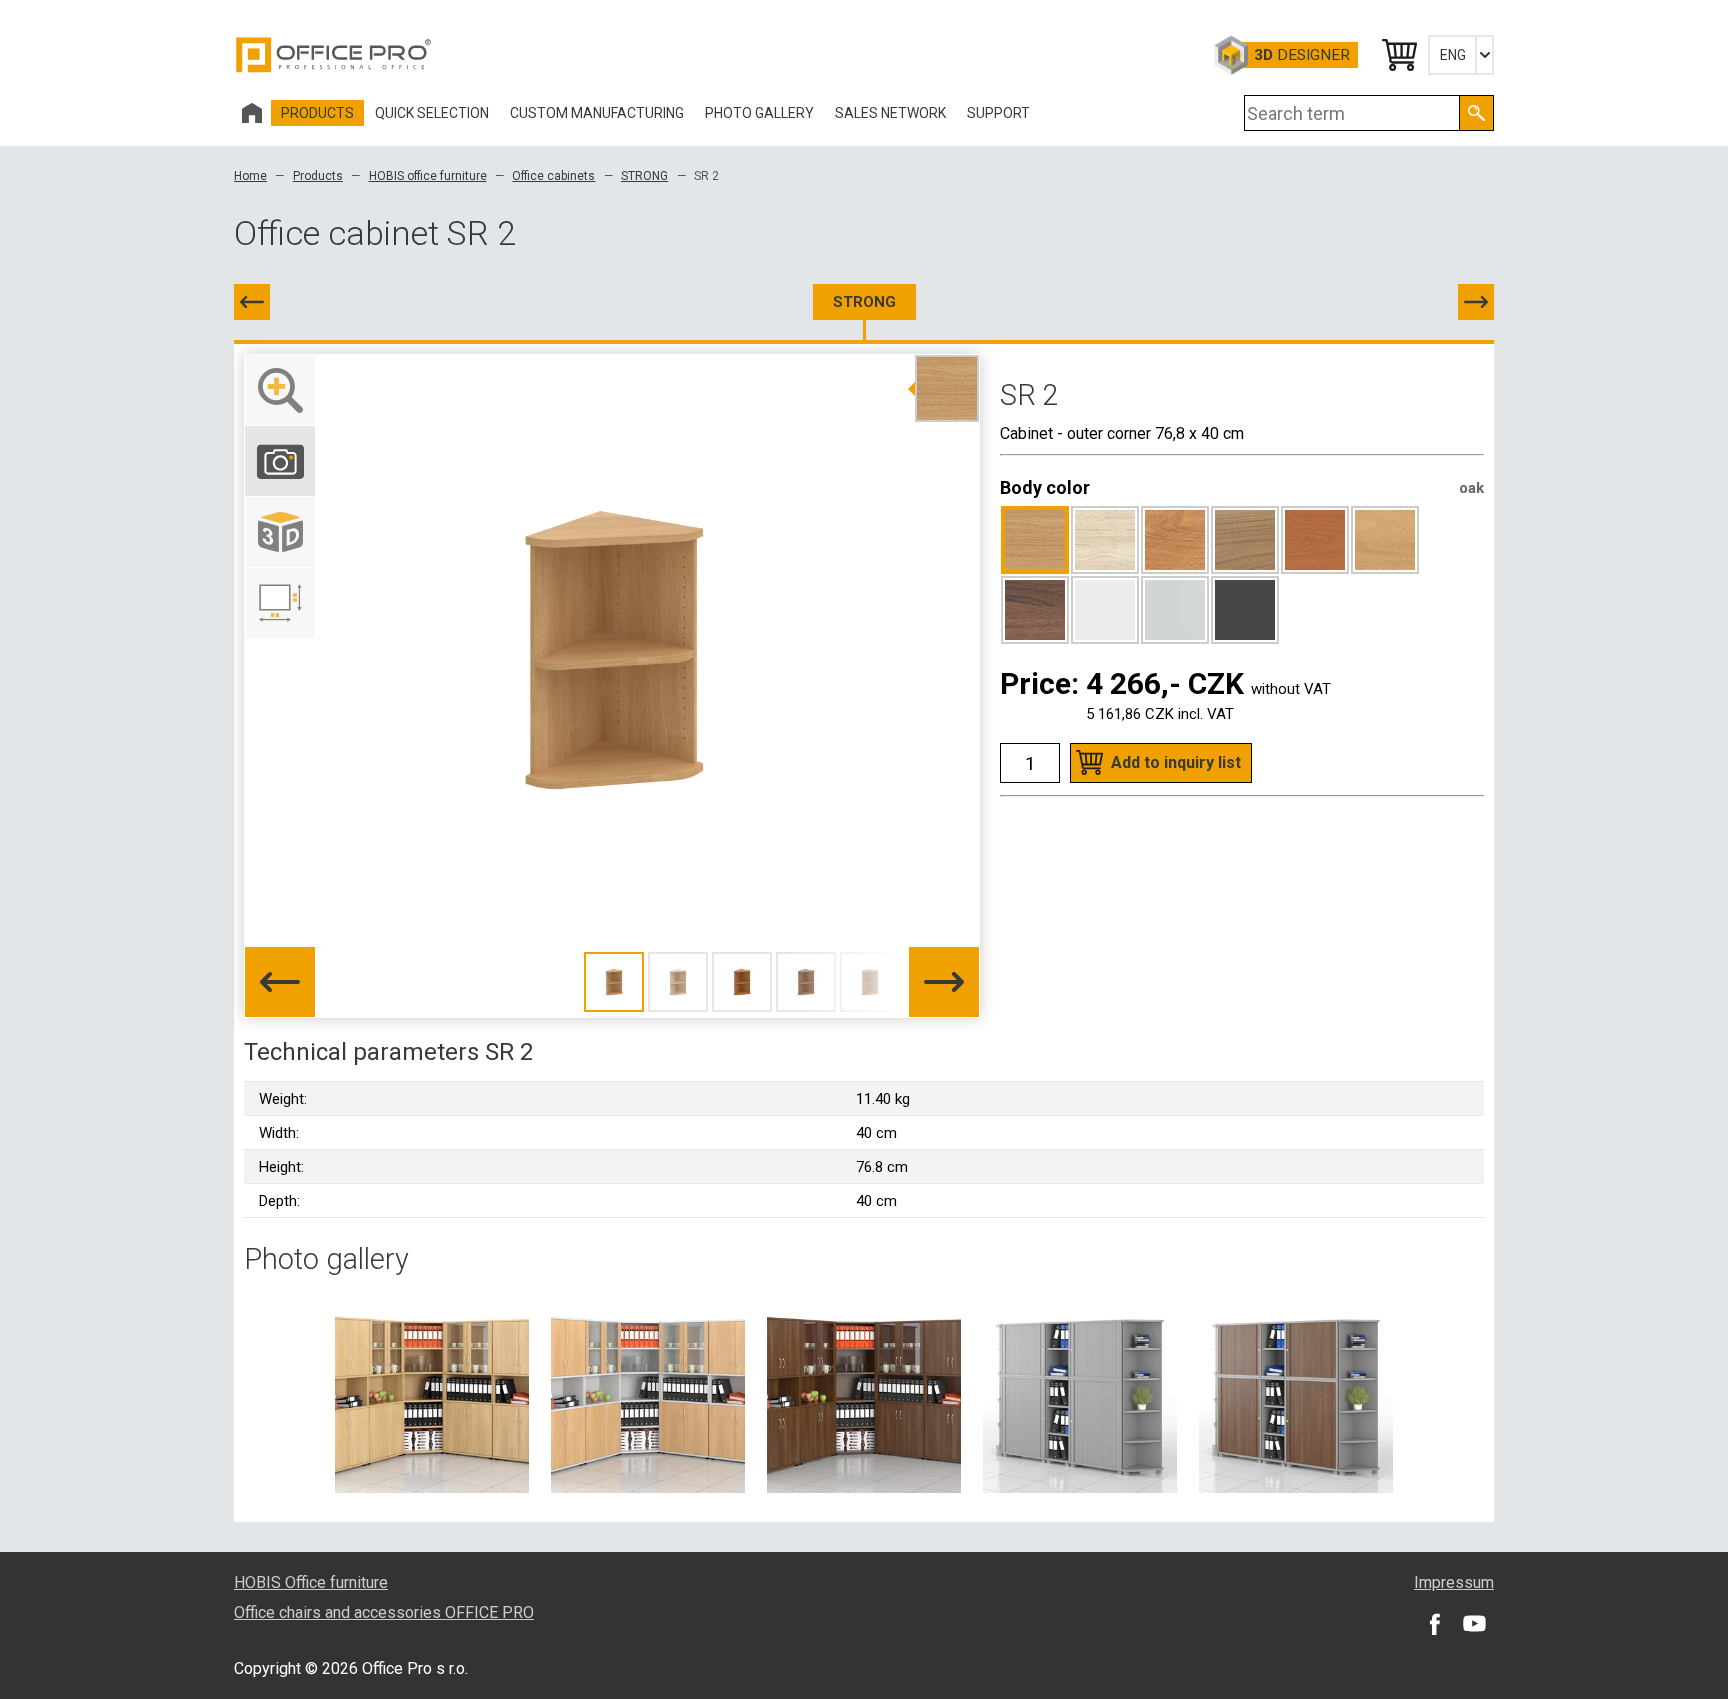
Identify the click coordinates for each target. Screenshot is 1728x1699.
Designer (1302, 55)
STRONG (644, 176)
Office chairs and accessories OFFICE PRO (384, 1612)
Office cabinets (553, 176)
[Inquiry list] (1398, 55)
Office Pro (334, 55)
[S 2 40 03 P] (252, 302)
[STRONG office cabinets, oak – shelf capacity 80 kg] (432, 1395)
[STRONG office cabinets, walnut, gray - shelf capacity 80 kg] (1296, 1395)
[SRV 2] (1476, 302)
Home (250, 176)
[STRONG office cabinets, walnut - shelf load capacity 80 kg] (864, 1395)
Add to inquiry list (1176, 762)
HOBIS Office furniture (311, 1582)
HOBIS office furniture (428, 176)
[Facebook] (1434, 1623)
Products (318, 176)
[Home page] (252, 113)
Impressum (1454, 1582)
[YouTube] (1474, 1623)
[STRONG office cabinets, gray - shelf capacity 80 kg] (1080, 1395)
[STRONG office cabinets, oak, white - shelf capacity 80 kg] (648, 1395)
